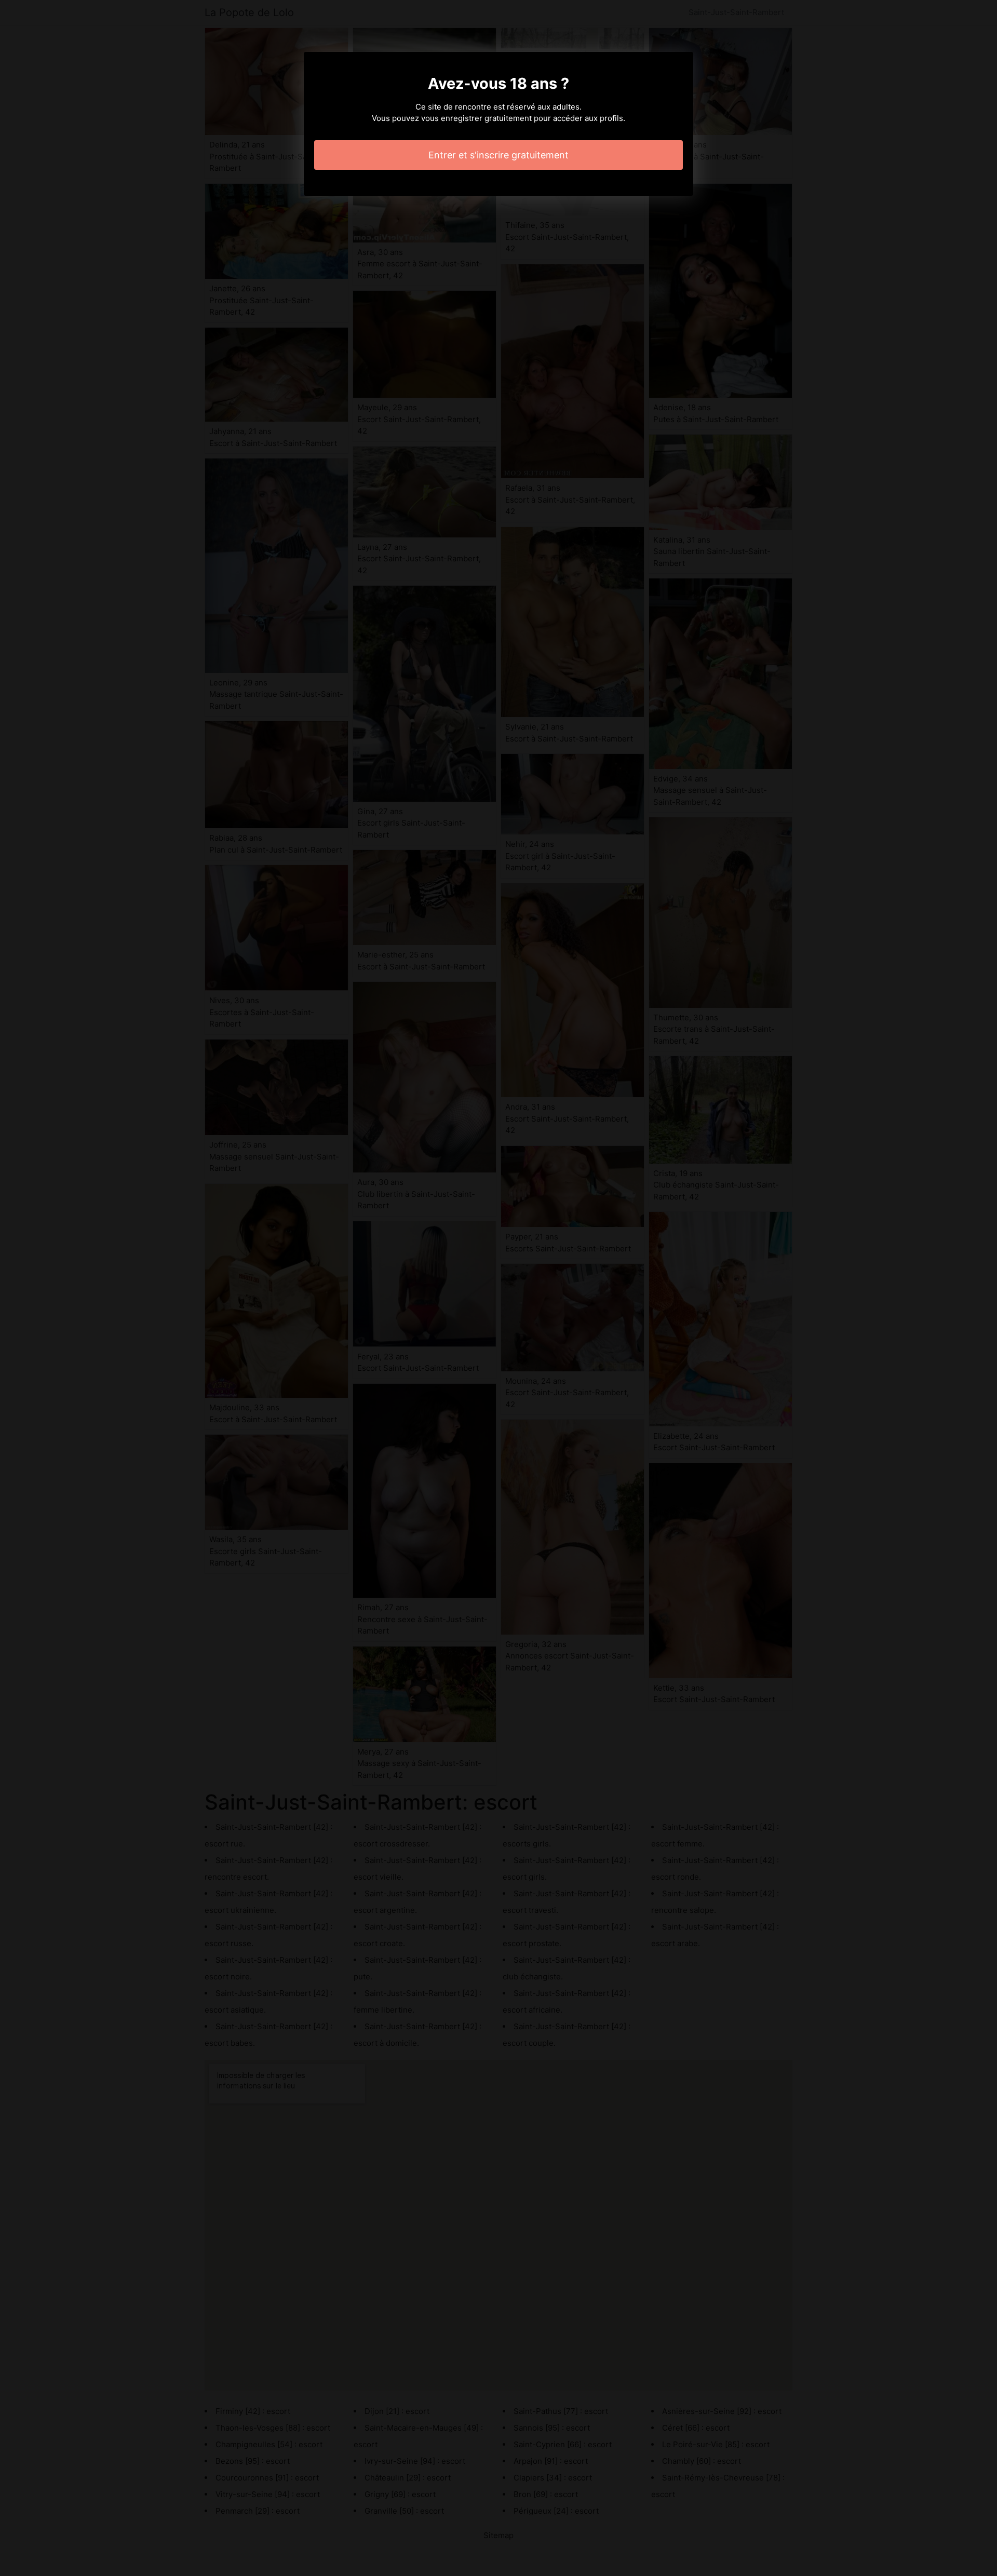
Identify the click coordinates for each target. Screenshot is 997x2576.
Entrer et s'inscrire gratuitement (498, 155)
